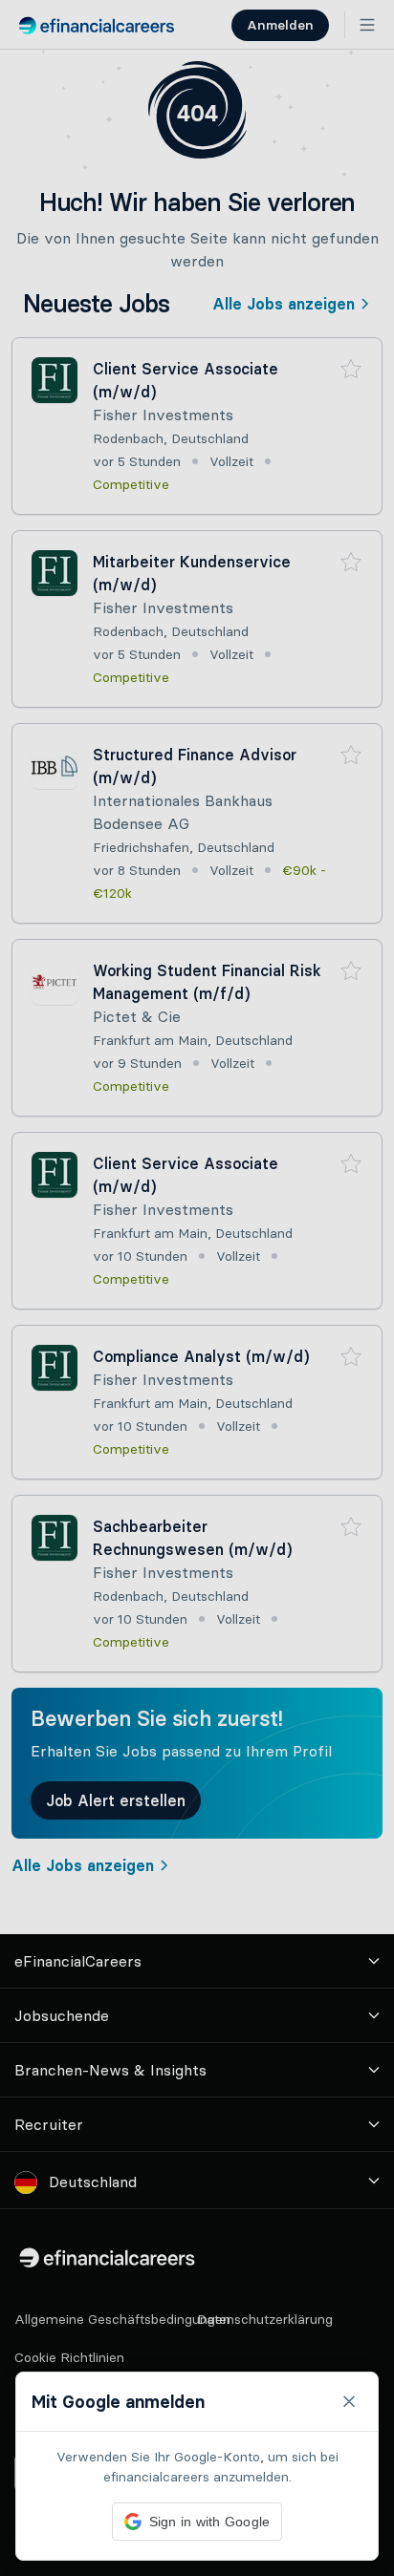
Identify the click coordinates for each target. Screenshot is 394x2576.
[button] (197, 1288)
